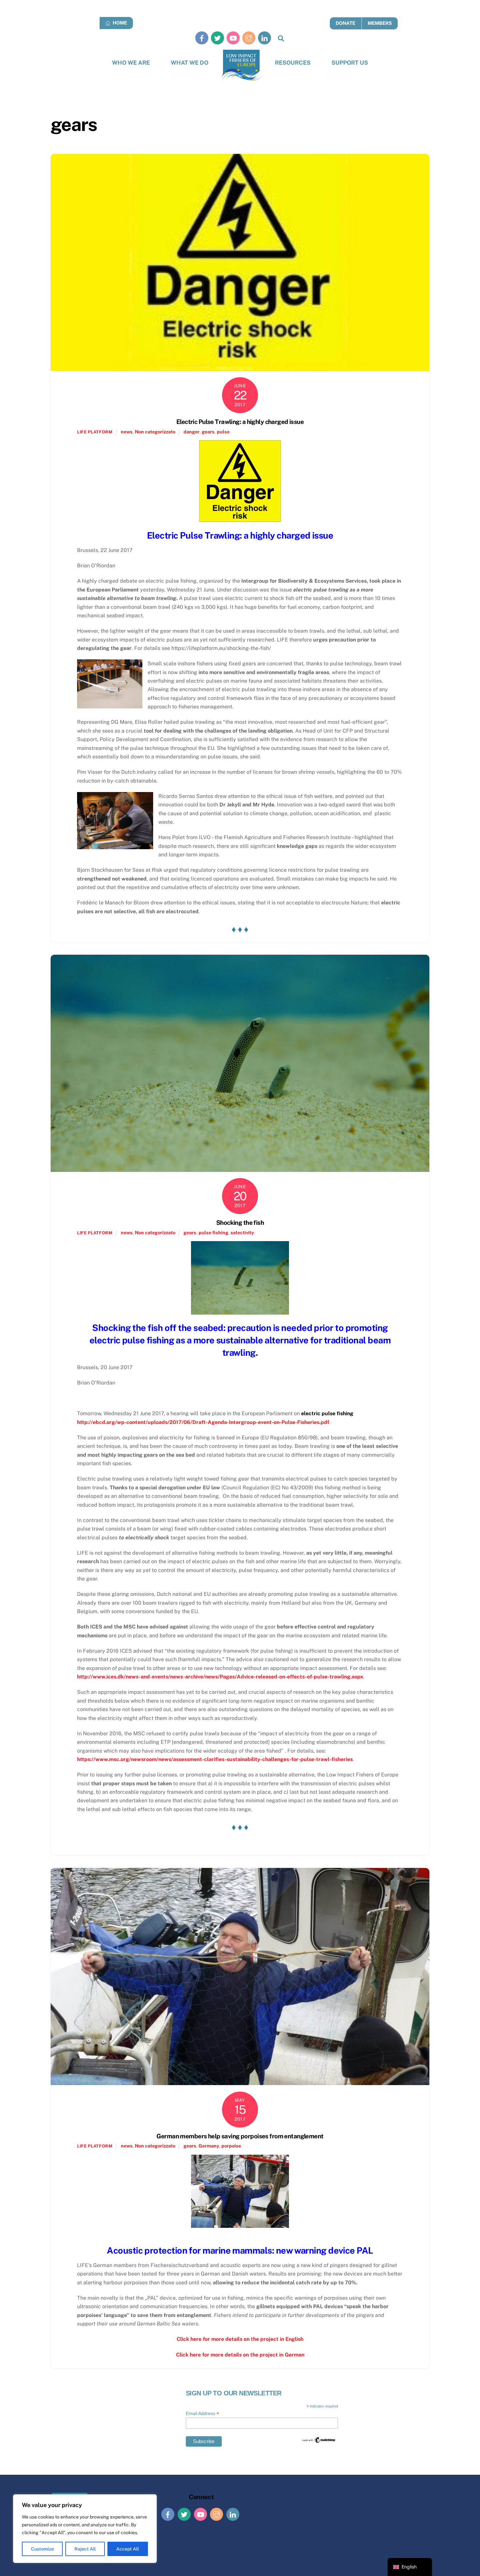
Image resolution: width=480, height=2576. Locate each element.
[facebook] (202, 38)
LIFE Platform (95, 432)
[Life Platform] (242, 65)
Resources (293, 63)
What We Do (190, 63)
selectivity (242, 1232)
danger (192, 432)
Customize (42, 2549)
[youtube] (233, 38)
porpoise (231, 2146)
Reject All (85, 2549)
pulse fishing (213, 1232)
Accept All (128, 2549)
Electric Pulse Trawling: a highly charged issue (240, 422)
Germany (209, 2146)
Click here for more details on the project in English (240, 2339)
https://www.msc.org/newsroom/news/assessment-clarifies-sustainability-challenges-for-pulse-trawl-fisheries (215, 1759)
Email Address (202, 2414)
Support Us (350, 63)
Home (119, 23)
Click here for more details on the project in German (240, 2355)
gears (208, 432)
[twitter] (217, 38)
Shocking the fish (240, 1223)
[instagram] (249, 38)
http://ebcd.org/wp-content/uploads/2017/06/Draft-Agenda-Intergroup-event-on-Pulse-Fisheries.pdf (203, 1422)
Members (380, 23)
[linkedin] (264, 38)
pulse (223, 432)
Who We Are (131, 63)
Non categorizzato (155, 432)
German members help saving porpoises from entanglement (240, 2136)
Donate (345, 23)
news (127, 432)
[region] (85, 2529)
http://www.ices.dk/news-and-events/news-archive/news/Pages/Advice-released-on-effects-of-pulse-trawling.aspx (220, 1677)
